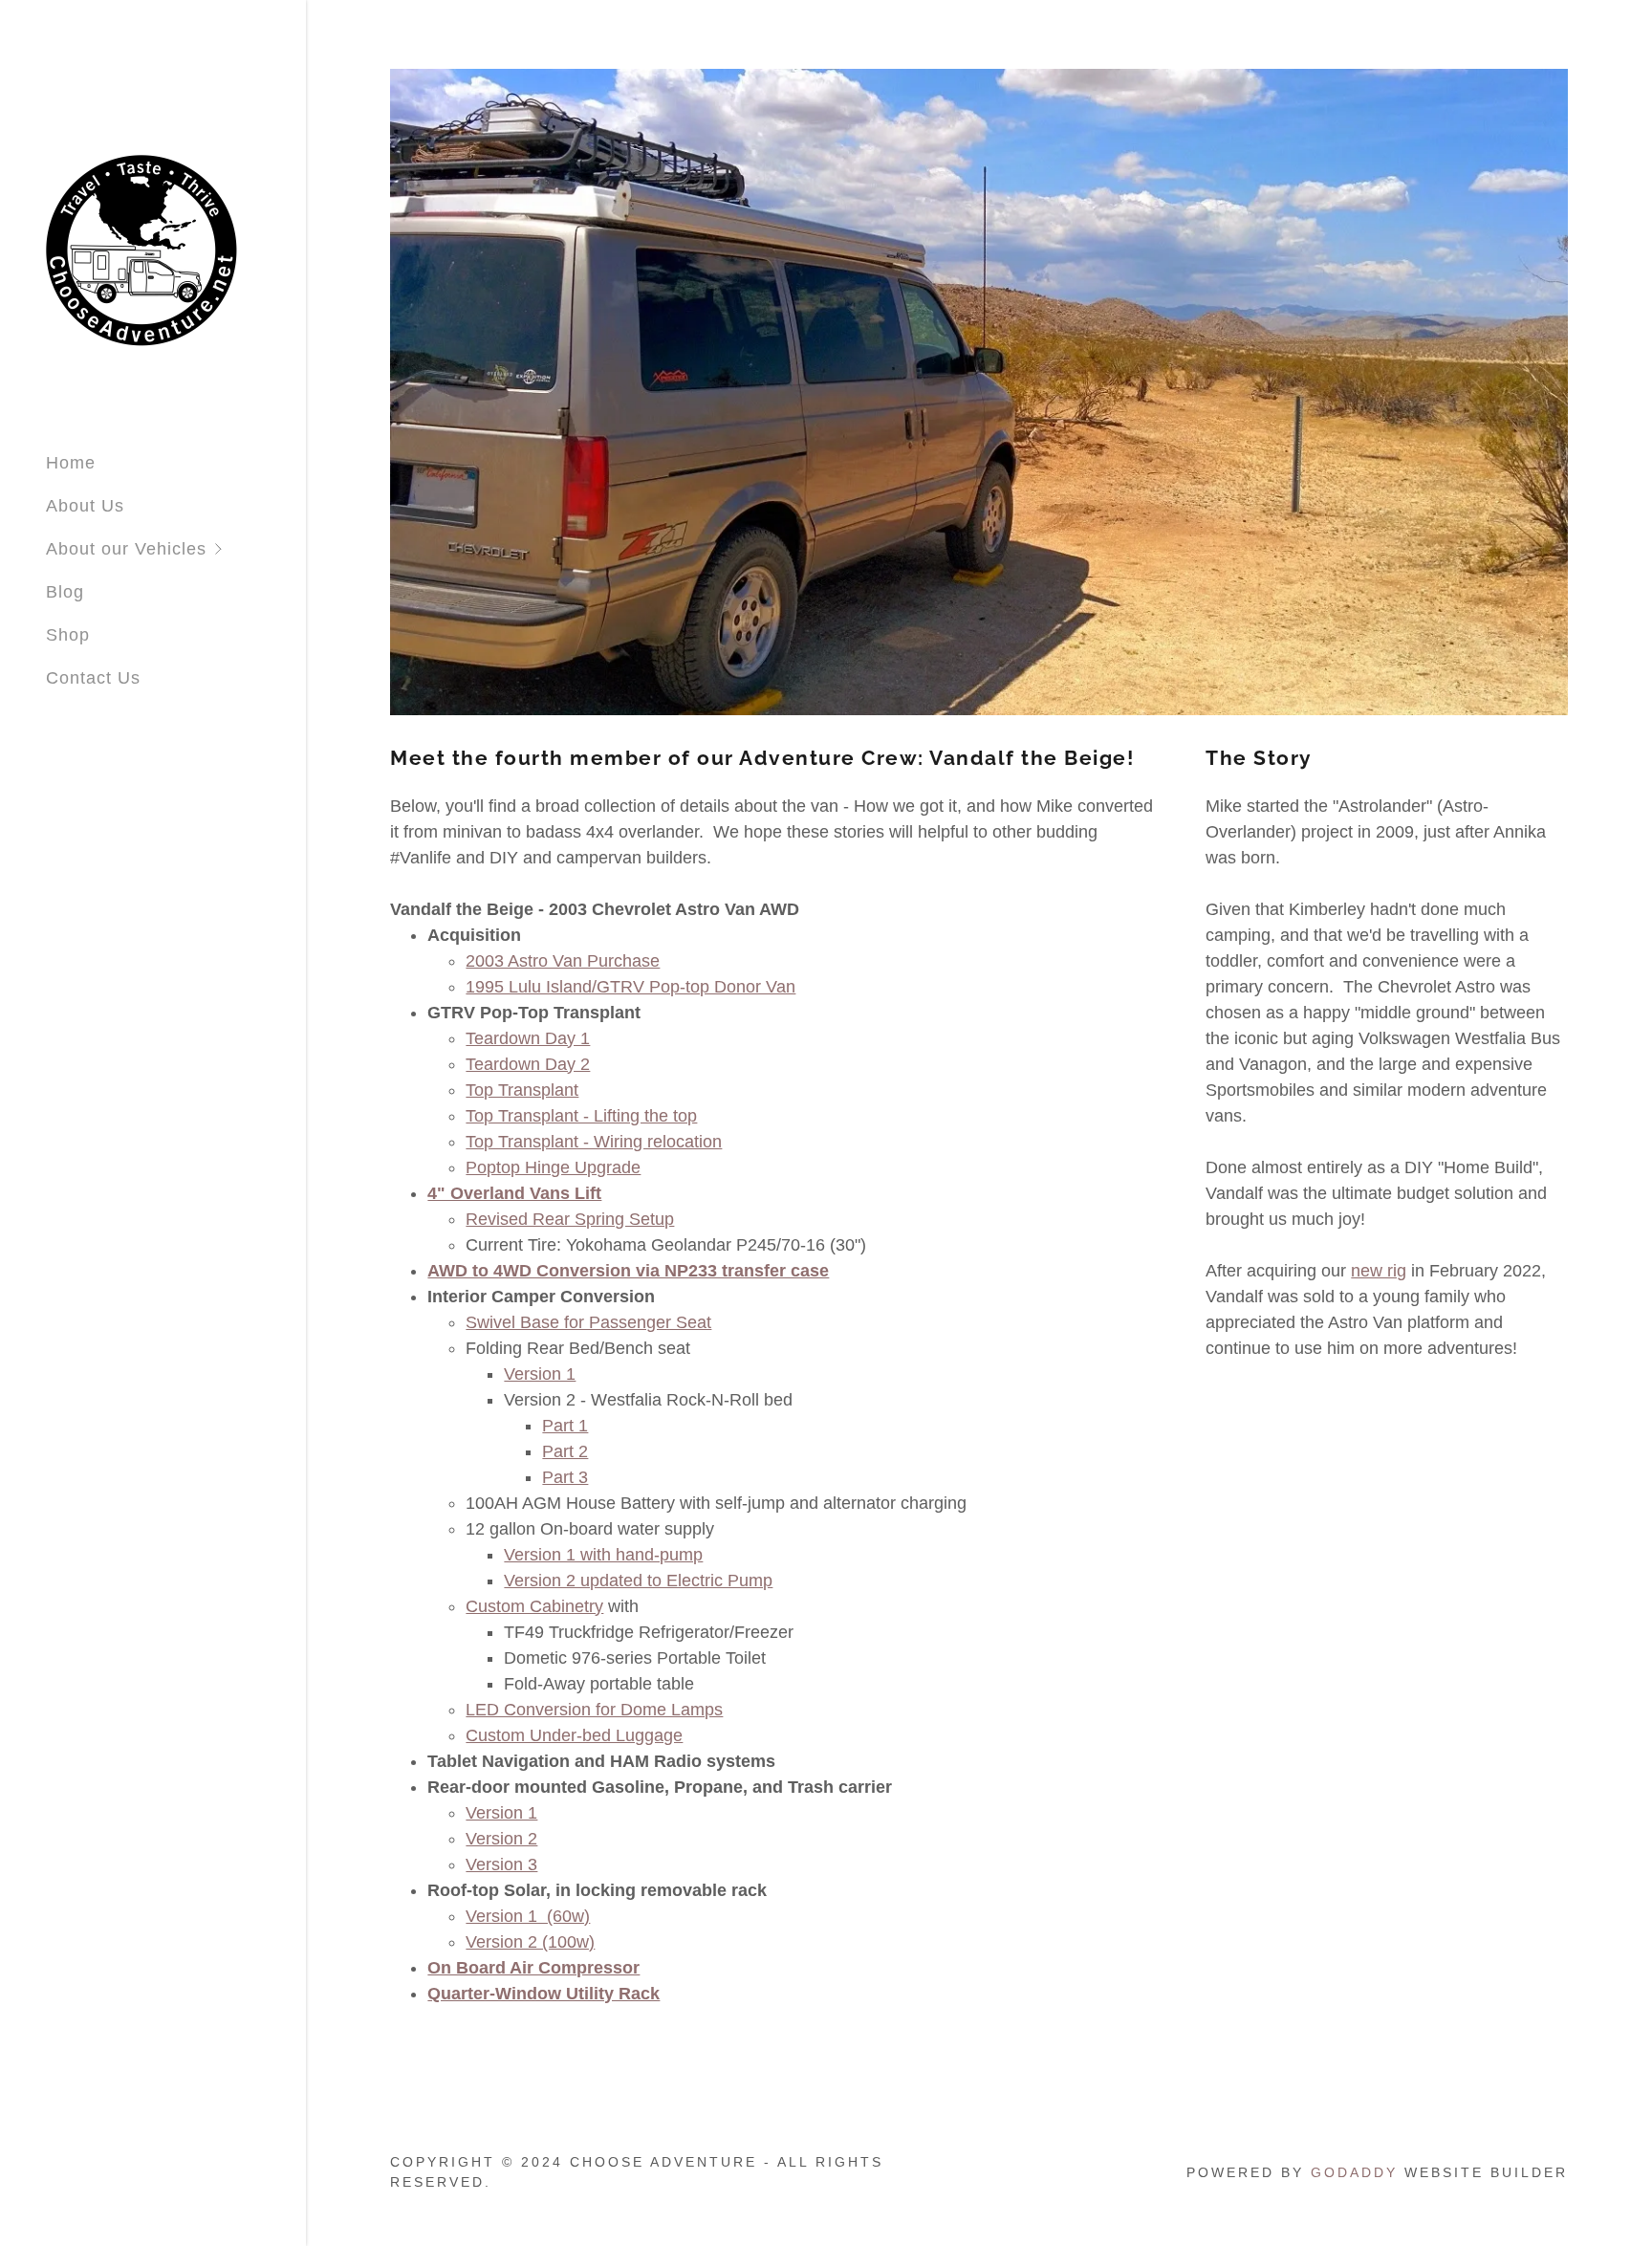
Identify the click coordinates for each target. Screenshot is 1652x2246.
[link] (141, 249)
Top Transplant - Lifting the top (581, 1116)
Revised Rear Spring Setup (570, 1219)
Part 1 (565, 1426)
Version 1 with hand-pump (603, 1555)
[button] (176, 549)
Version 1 (540, 1374)
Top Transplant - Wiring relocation (594, 1142)
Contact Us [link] (93, 678)
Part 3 (565, 1477)
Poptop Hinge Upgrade (553, 1167)
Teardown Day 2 (528, 1064)
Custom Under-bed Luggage (574, 1735)
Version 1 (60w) (528, 1916)
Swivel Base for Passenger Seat (588, 1322)
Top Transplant (522, 1090)
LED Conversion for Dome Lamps (594, 1710)
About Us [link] (85, 506)
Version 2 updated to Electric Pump (638, 1581)
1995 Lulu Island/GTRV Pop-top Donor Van (630, 987)
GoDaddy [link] (1354, 2172)
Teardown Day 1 (528, 1038)
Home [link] (71, 463)
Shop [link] (68, 635)
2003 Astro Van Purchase (563, 961)
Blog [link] (65, 592)
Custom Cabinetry (534, 1606)
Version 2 (501, 1839)
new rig (1379, 1271)
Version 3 (501, 1864)
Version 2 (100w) (530, 1942)
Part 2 (565, 1451)
